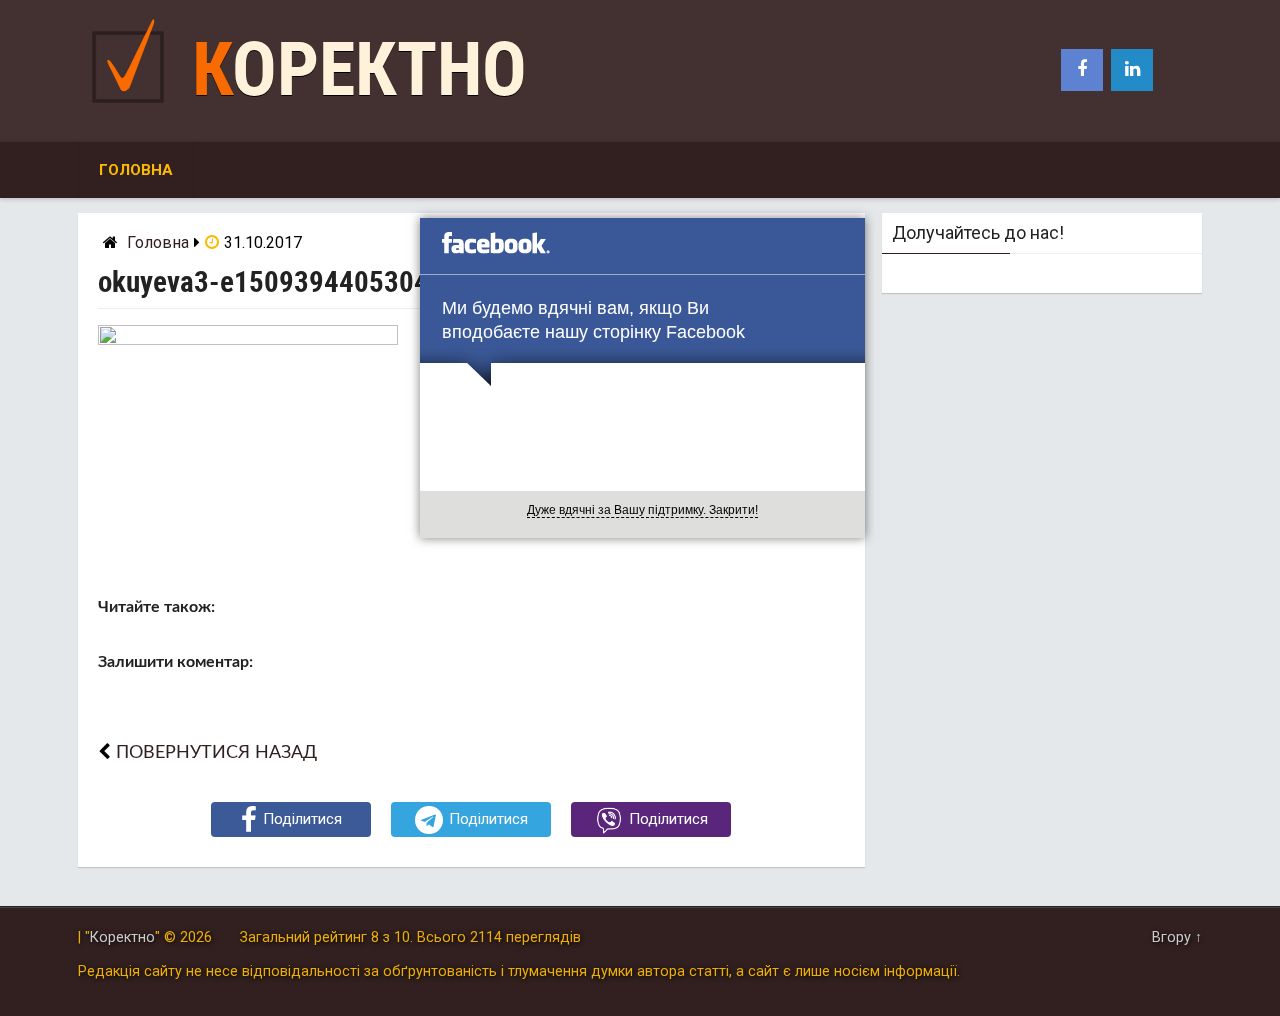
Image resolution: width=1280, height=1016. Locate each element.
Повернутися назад (216, 752)
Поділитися (302, 819)
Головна (136, 170)
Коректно (359, 69)
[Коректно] (133, 107)
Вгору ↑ (1177, 937)
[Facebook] (1082, 70)
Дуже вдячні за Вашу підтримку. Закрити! (642, 510)
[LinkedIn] (1132, 70)
